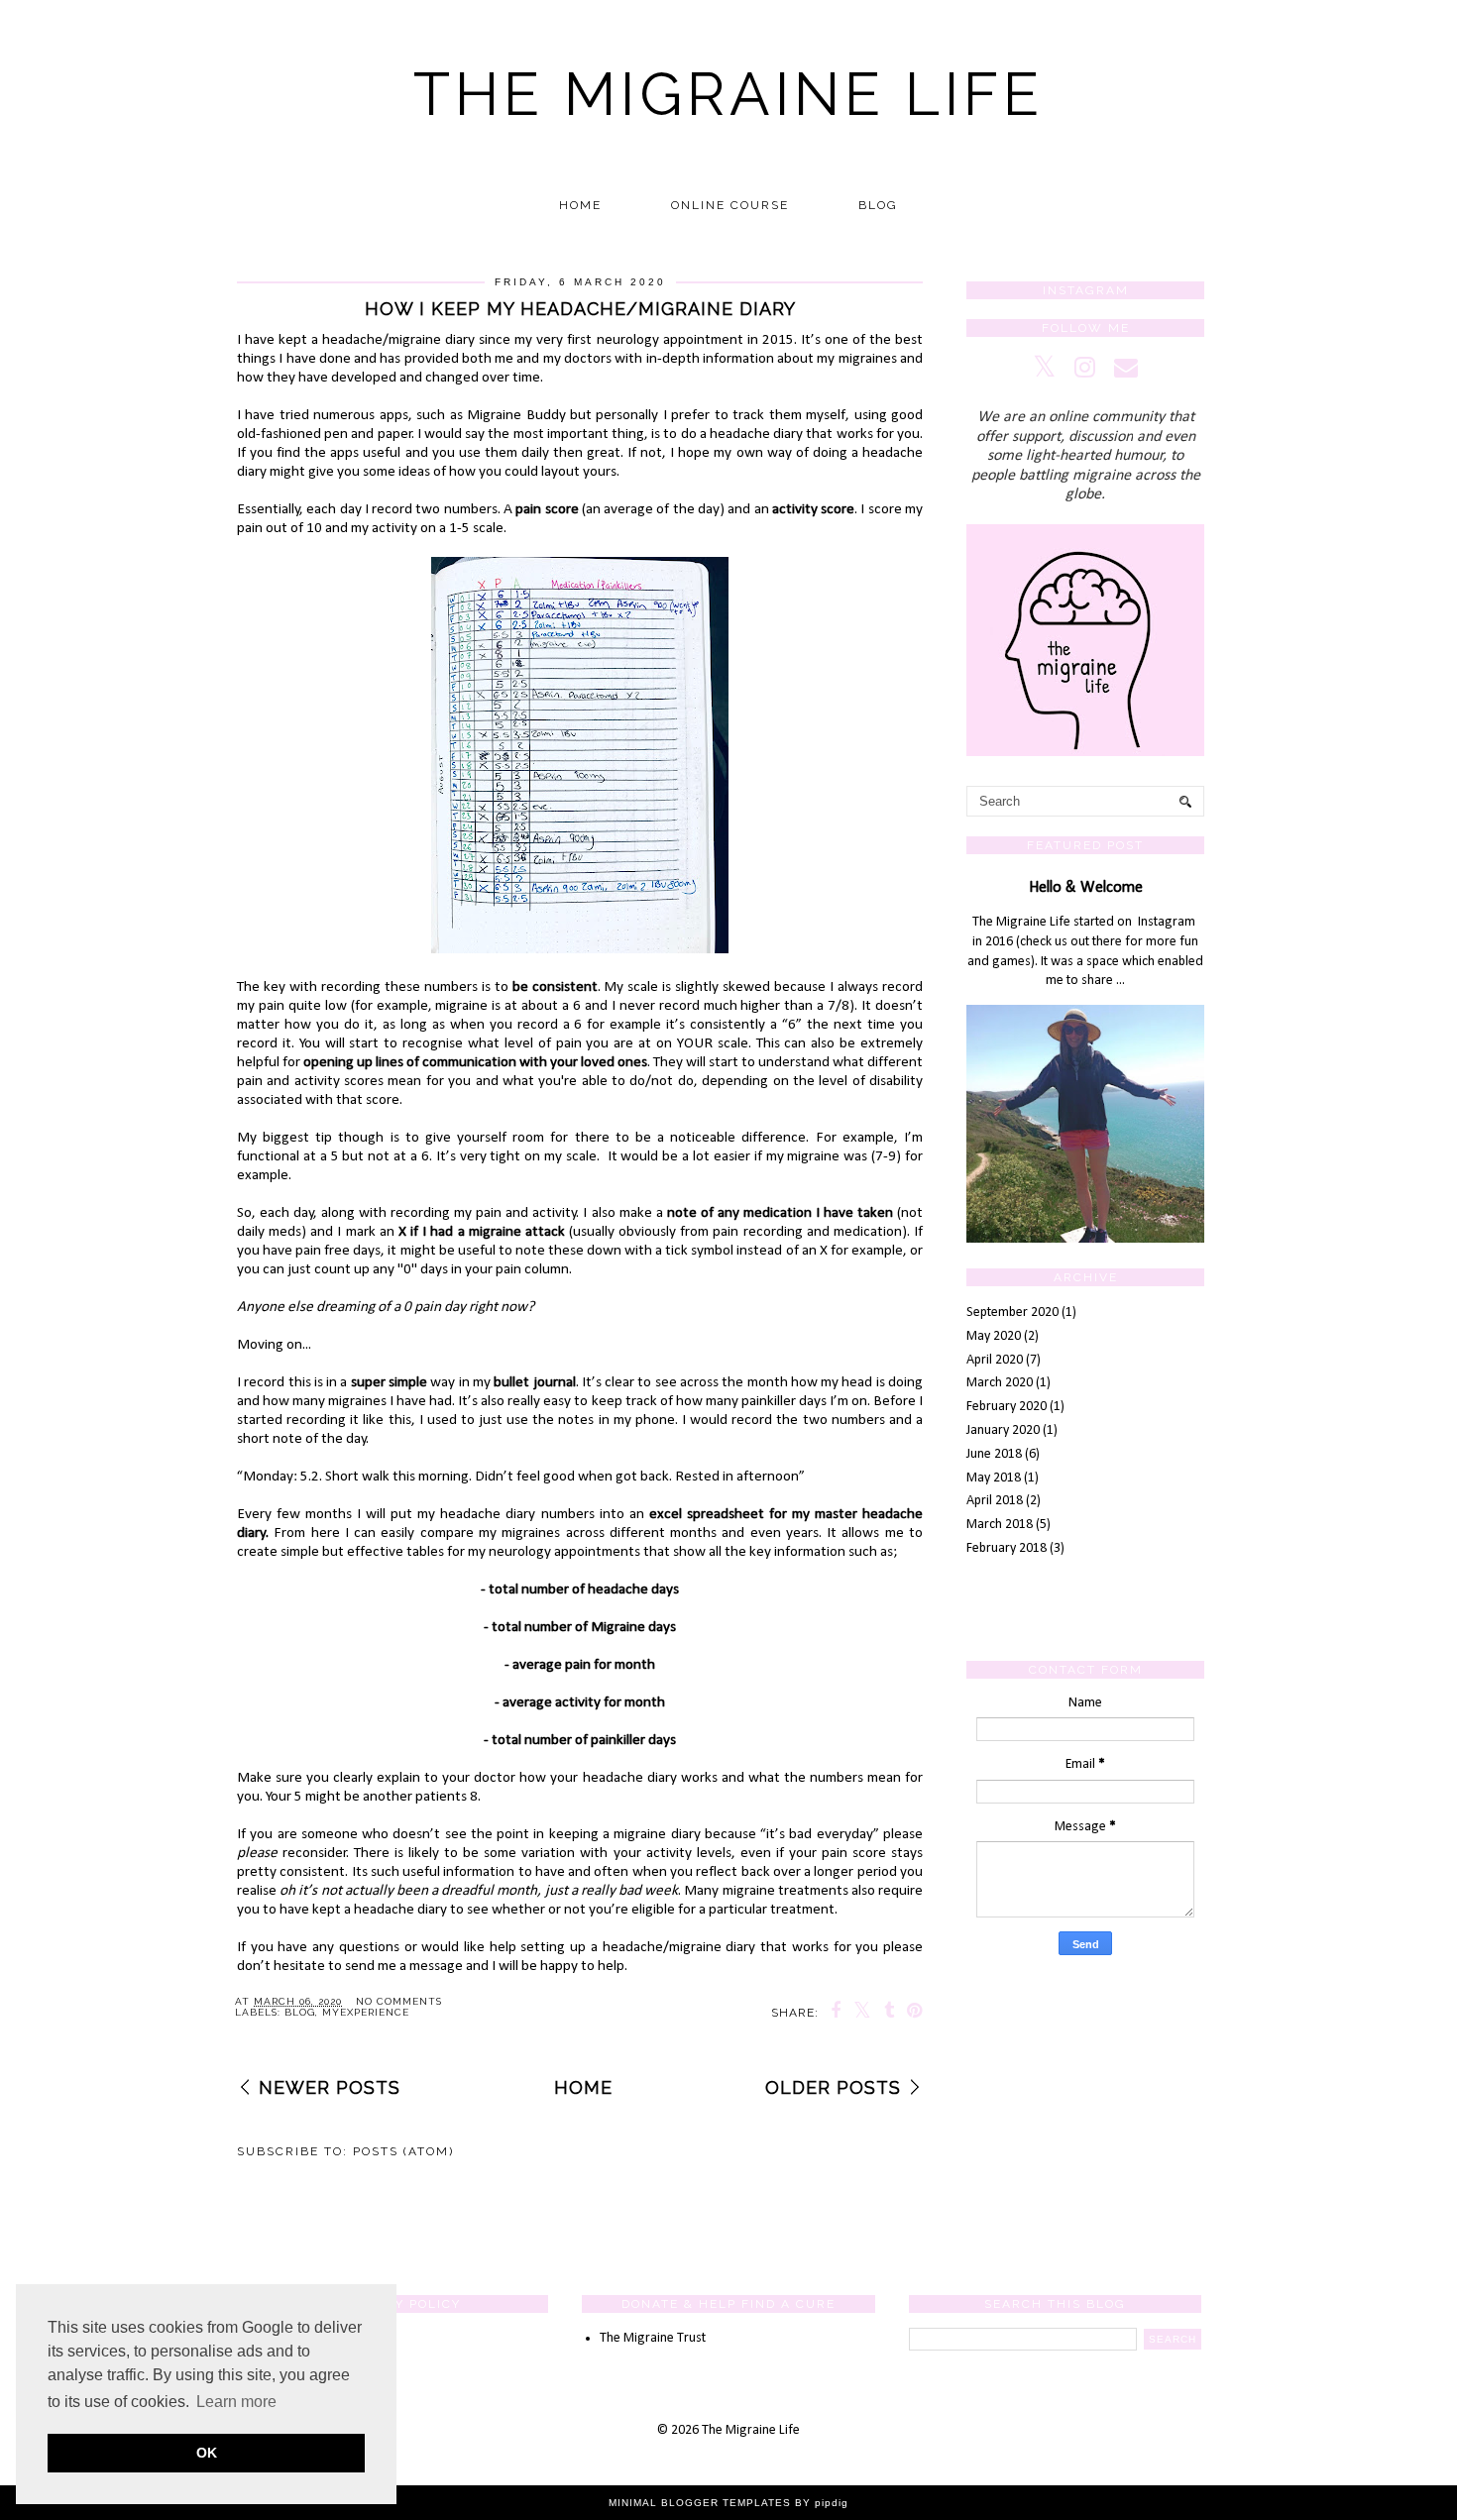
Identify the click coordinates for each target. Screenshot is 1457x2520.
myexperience (366, 2012)
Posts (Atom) (403, 2151)
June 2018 (994, 1454)
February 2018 (1007, 1548)
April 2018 (995, 1501)
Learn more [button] (236, 2402)
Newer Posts (330, 2087)
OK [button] (207, 2453)
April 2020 (995, 1360)
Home (580, 205)
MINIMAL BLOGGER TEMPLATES (700, 2503)
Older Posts (833, 2087)
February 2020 (1007, 1407)
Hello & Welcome (1086, 888)
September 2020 (1012, 1313)
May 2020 (994, 1336)
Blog (878, 205)
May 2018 (994, 1478)
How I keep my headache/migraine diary (580, 309)
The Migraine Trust (653, 2338)
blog (300, 2012)
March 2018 (1000, 1525)
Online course (730, 205)
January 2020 (1003, 1430)
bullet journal (534, 1382)
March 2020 (1000, 1383)
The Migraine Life (728, 94)
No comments (399, 2001)
